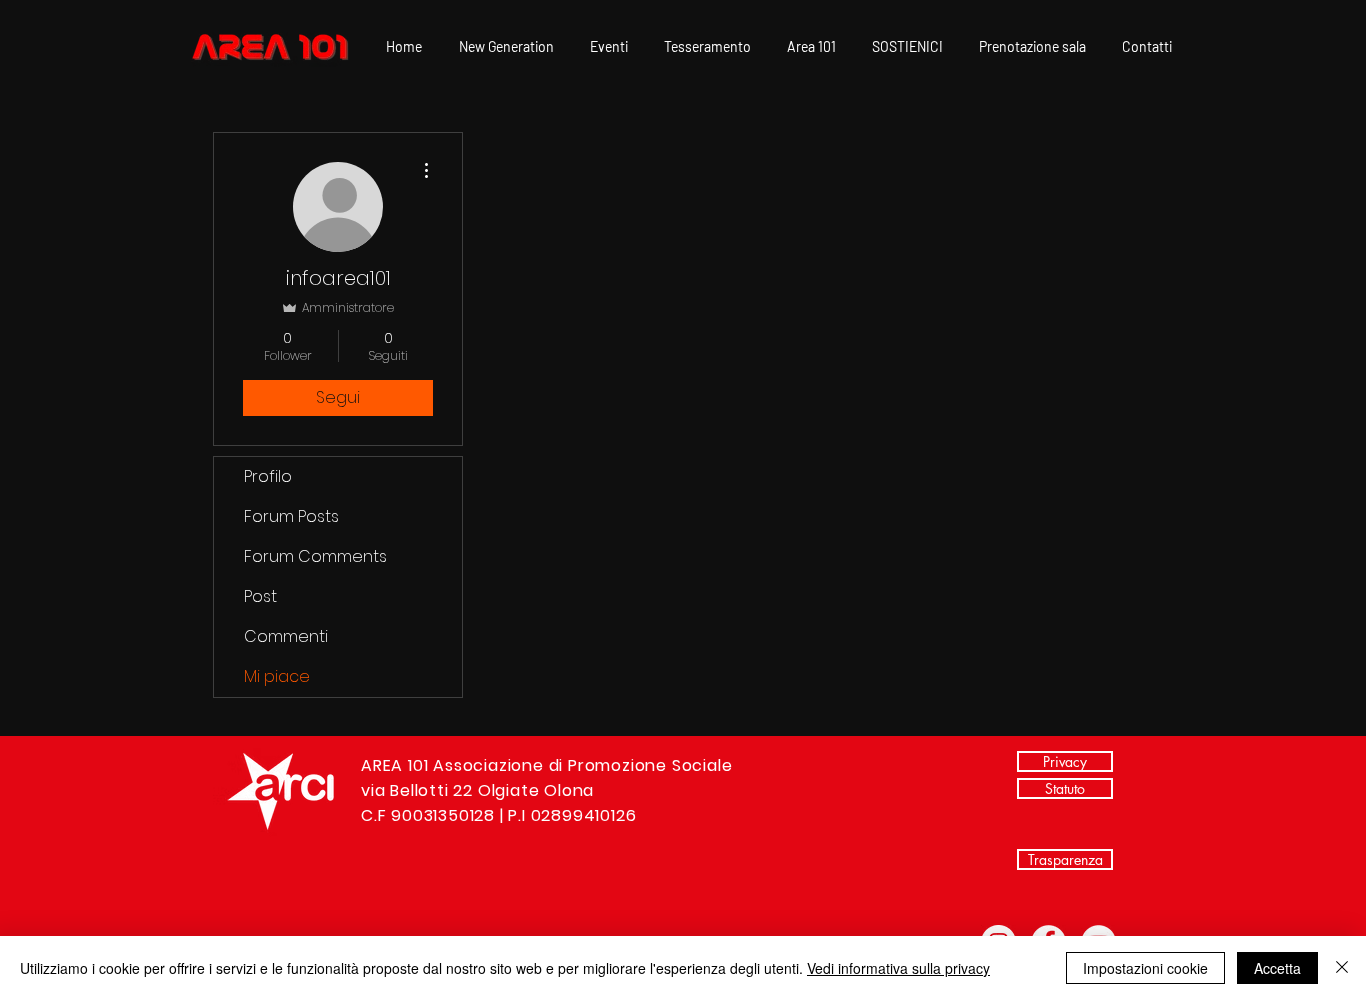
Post (260, 596)
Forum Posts (291, 516)
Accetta (1277, 968)
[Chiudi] (1342, 968)
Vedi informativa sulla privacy (898, 968)
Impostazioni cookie (1145, 968)
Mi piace (277, 676)
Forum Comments (315, 556)
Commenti (286, 636)
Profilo (268, 476)
